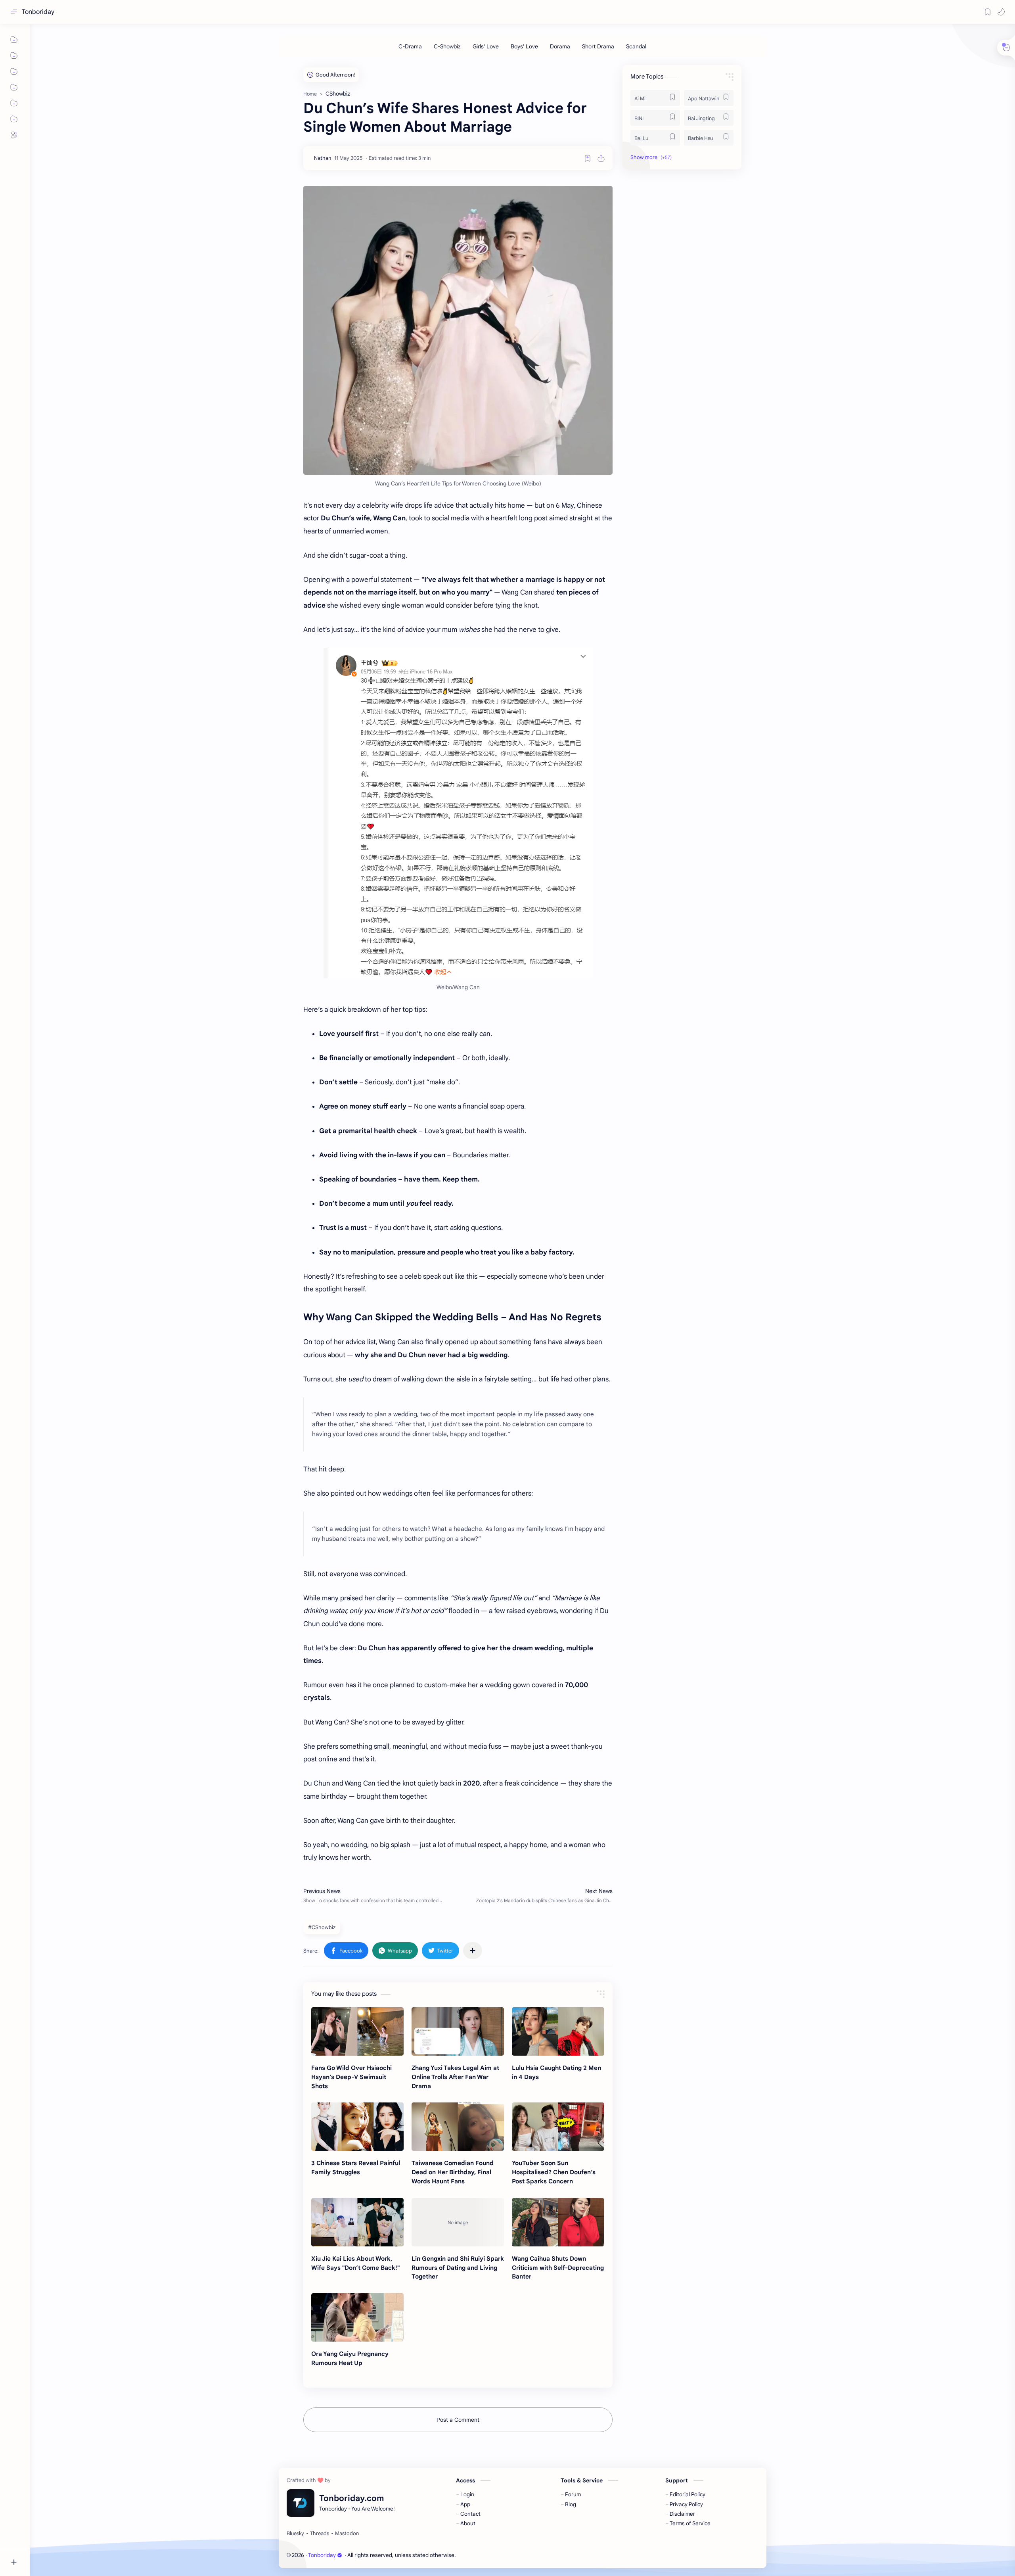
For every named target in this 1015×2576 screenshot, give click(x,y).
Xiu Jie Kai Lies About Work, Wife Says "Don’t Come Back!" (355, 2263)
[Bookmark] (988, 12)
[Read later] (588, 158)
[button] (1001, 12)
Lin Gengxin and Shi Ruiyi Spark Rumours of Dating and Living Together (458, 2268)
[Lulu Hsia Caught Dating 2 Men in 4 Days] (558, 2031)
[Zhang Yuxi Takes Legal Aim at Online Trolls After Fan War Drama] (458, 2031)
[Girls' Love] (486, 46)
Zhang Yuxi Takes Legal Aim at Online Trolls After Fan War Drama (455, 2077)
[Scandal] (636, 46)
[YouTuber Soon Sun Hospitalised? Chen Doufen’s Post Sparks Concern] (558, 2127)
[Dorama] (560, 46)
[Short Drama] (598, 46)
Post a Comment (458, 2420)
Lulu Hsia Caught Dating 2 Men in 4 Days (556, 2072)
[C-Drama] (410, 46)
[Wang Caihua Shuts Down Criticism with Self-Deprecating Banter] (558, 2222)
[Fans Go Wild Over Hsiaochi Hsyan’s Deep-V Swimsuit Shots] (357, 2031)
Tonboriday (38, 12)
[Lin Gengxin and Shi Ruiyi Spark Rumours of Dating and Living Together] (458, 2222)
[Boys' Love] (524, 46)
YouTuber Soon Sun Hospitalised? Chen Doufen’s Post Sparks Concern (554, 2172)
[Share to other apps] (473, 1951)
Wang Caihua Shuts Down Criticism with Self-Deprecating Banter (558, 2268)
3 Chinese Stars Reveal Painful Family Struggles (356, 2167)
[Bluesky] (295, 2534)
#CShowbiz (322, 1927)
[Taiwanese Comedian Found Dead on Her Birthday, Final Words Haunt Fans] (458, 2127)
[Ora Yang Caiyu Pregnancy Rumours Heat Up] (357, 2317)
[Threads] (320, 2534)
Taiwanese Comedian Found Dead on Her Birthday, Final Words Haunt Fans (453, 2172)
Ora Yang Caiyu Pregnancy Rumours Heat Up (350, 2358)
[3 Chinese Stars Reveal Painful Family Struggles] (357, 2127)
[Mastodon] (347, 2534)
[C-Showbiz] (447, 46)
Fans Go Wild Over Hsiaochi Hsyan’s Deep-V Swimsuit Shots (351, 2077)
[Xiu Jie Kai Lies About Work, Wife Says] (357, 2222)
